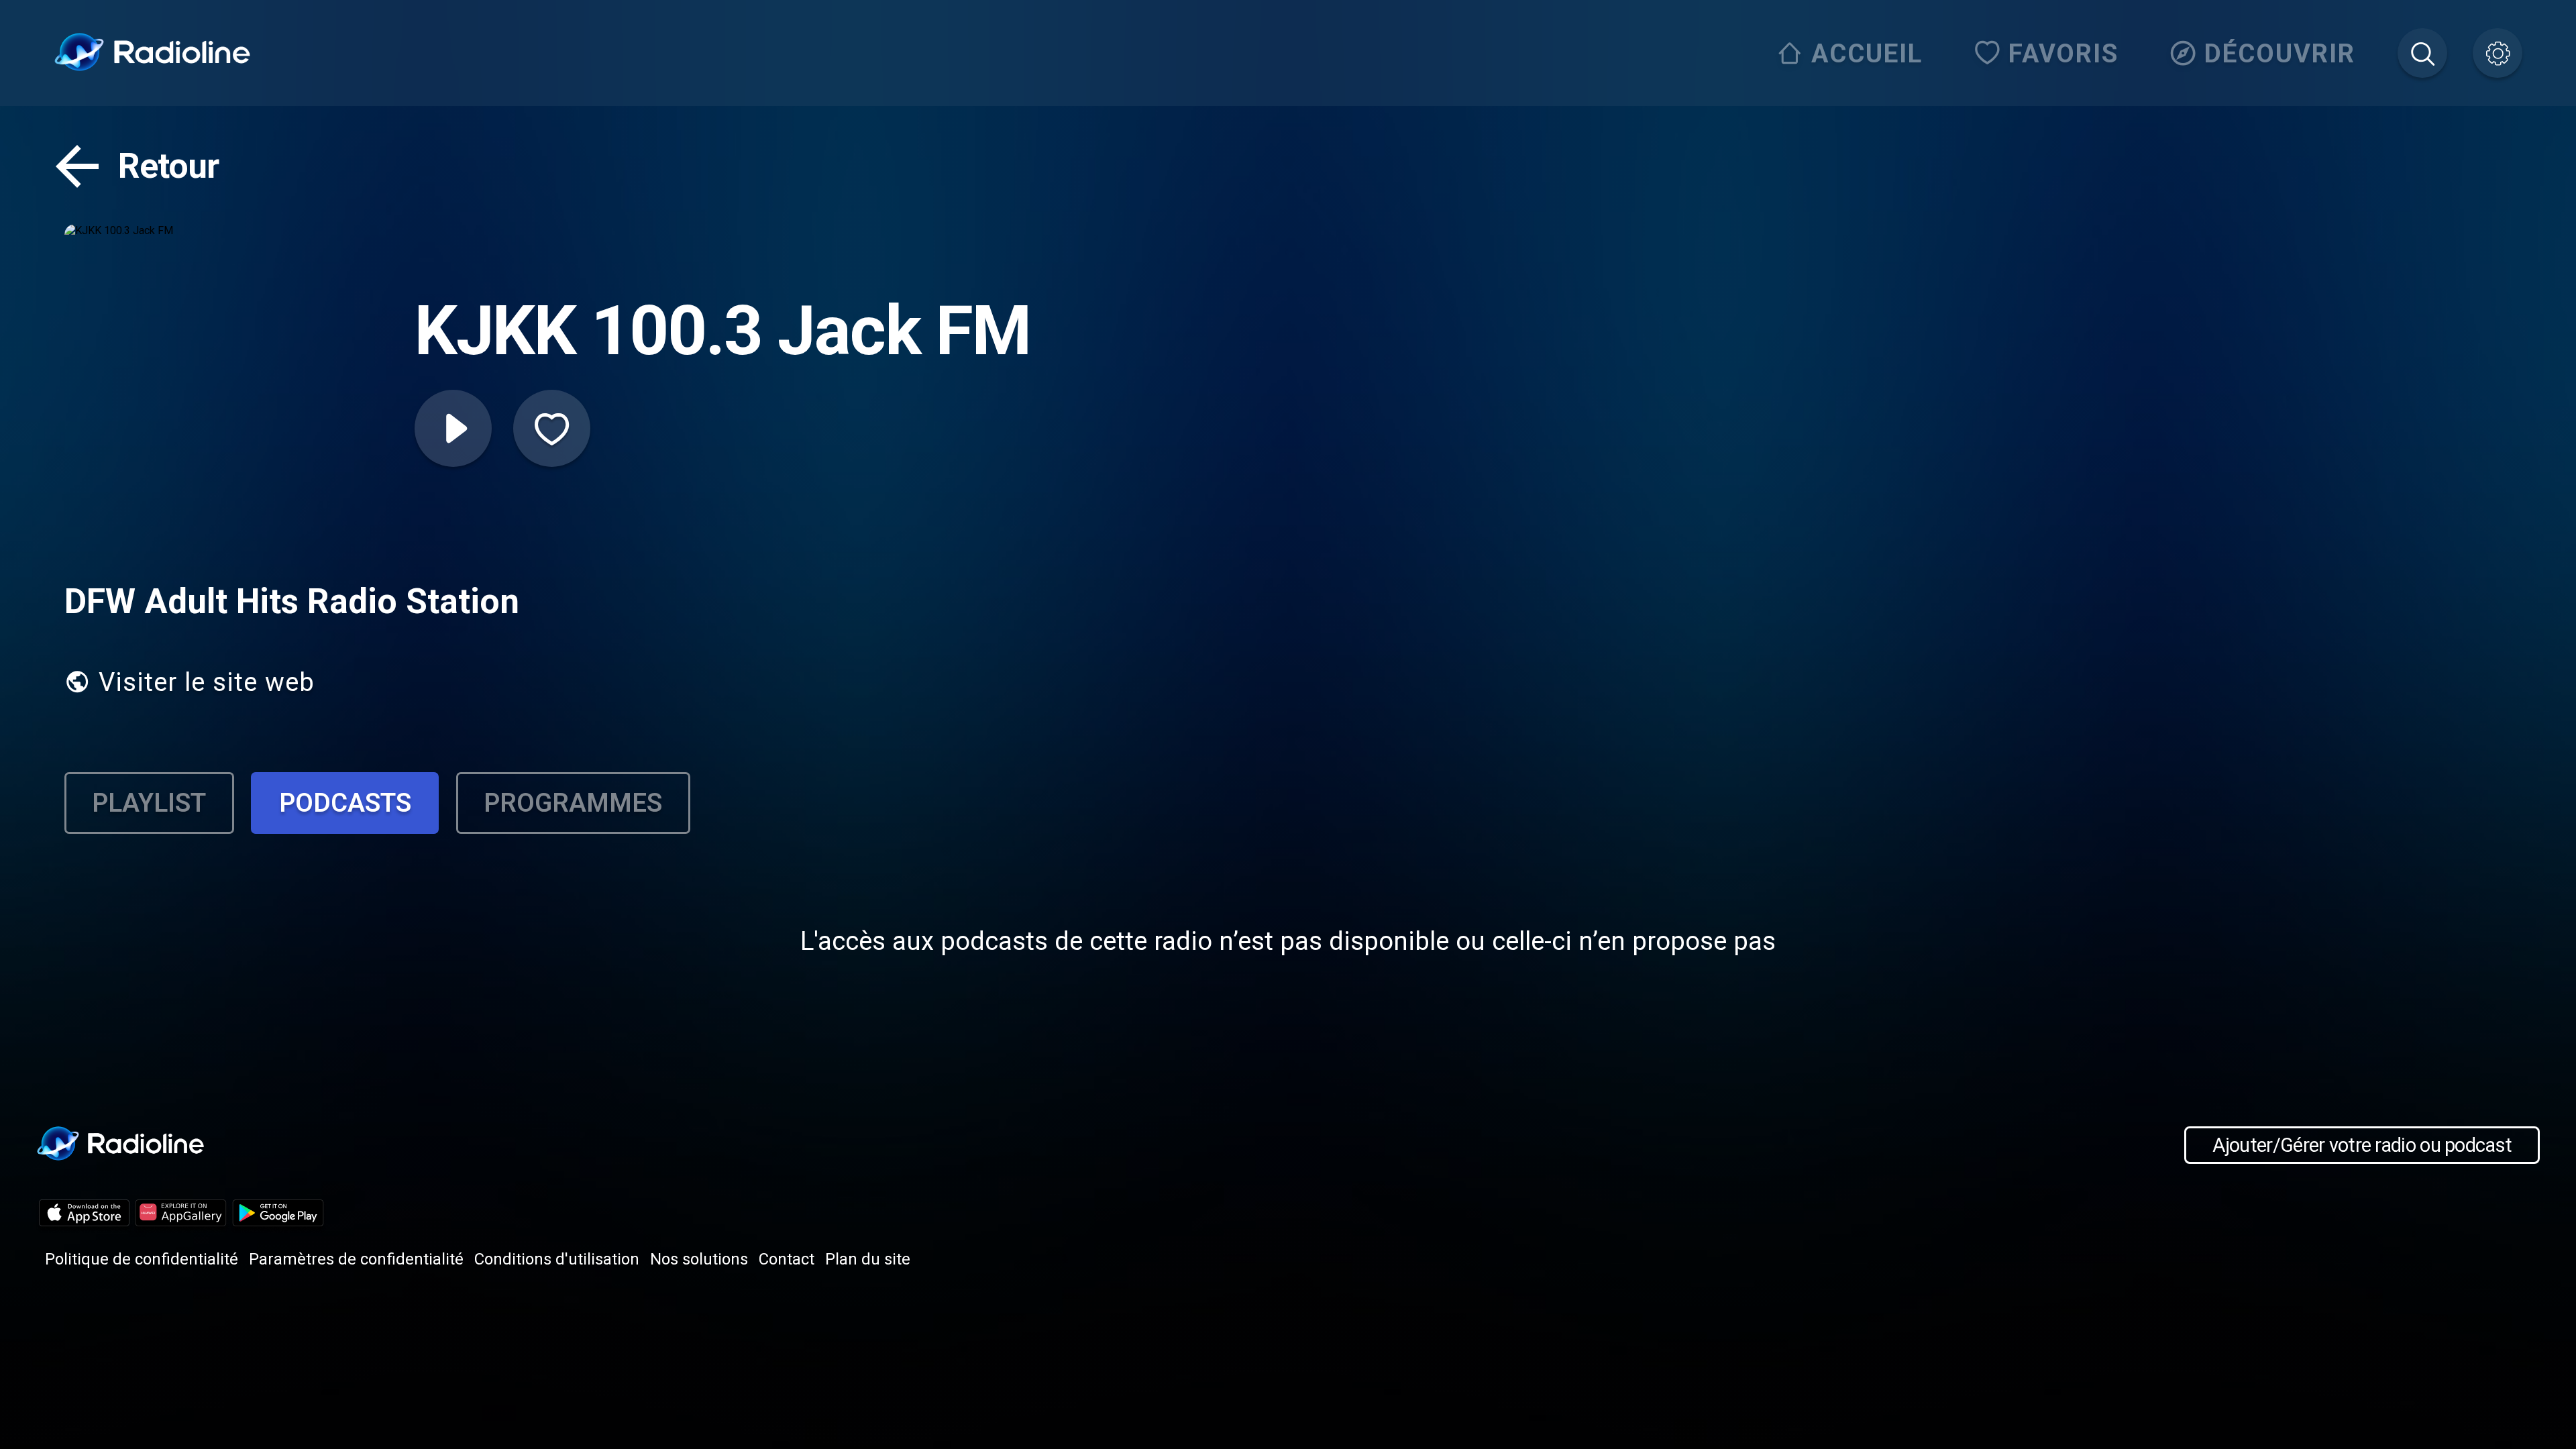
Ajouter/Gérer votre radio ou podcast (2362, 1145)
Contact (787, 1259)
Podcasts (345, 803)
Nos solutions (699, 1259)
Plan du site (868, 1259)
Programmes (573, 803)
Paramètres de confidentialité (356, 1259)
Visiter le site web (207, 682)
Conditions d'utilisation (557, 1259)
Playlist (149, 803)
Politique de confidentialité (142, 1259)
